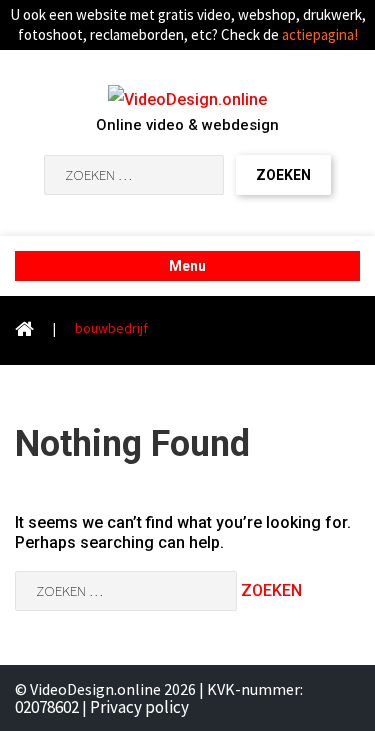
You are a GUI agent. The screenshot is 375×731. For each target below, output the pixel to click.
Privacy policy (139, 707)
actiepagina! (320, 34)
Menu (187, 266)
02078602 (47, 707)
